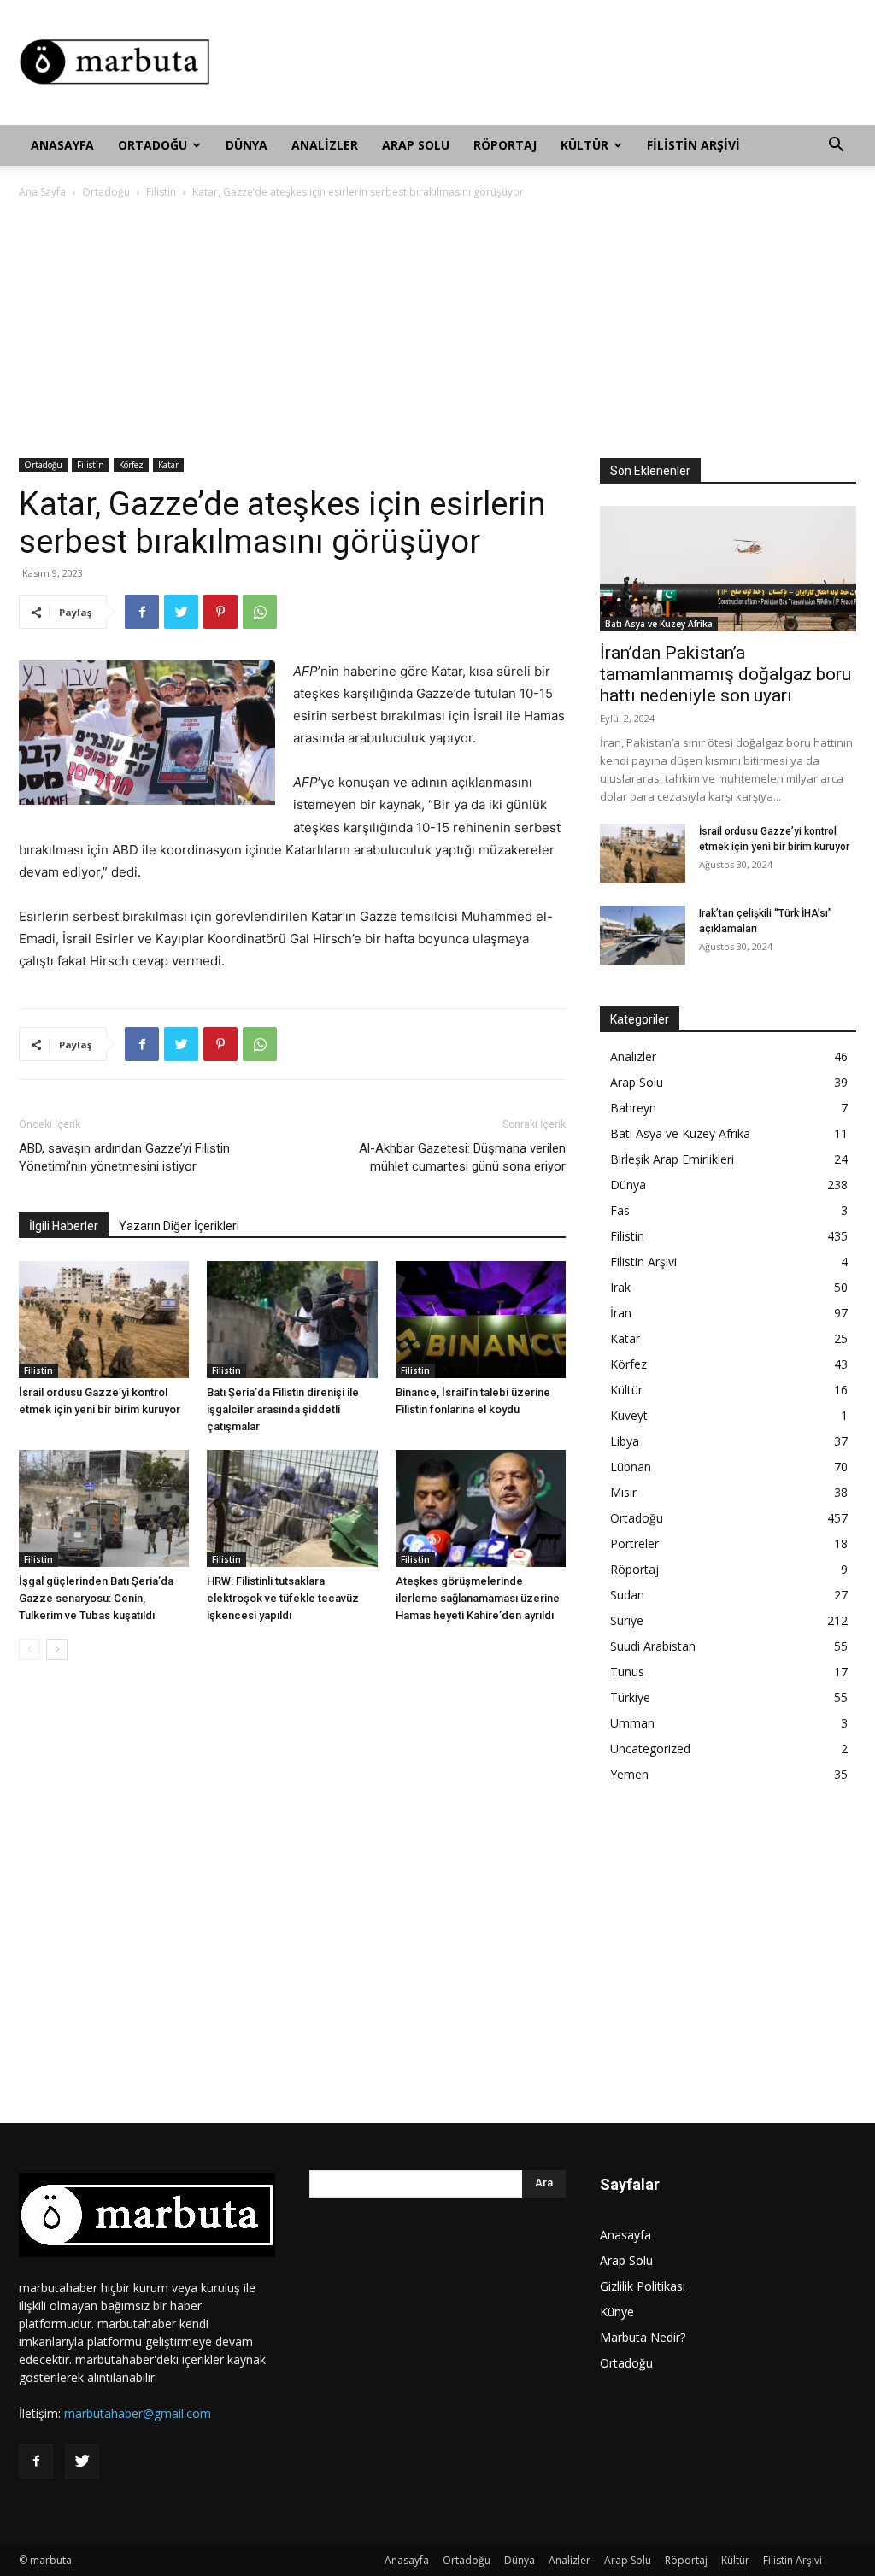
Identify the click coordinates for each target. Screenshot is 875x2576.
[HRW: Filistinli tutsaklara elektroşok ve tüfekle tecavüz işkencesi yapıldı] (292, 1508)
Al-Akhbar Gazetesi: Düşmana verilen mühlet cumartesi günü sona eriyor (462, 1157)
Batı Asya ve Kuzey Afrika (659, 624)
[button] (836, 147)
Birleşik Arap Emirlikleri (672, 1159)
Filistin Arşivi (693, 145)
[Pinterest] (220, 612)
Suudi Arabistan (653, 1646)
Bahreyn (633, 1108)
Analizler (325, 145)
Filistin (161, 192)
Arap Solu (416, 145)
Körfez (131, 465)
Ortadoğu (153, 145)
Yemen (629, 1774)
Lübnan (631, 1467)
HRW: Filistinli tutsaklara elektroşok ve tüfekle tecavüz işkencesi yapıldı (283, 1598)
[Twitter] (181, 612)
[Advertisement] (545, 62)
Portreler (634, 1543)
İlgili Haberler (64, 1226)
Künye (617, 2312)
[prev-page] (29, 1649)
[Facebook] (142, 612)
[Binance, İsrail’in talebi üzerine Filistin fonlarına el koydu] (481, 1320)
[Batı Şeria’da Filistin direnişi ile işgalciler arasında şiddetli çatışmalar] (292, 1320)
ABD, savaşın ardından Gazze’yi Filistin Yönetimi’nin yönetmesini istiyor (124, 1157)
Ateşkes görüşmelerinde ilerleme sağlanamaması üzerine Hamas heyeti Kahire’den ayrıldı (478, 1598)
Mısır (623, 1492)
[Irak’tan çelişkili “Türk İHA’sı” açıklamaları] (643, 935)
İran (621, 1313)
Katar (168, 465)
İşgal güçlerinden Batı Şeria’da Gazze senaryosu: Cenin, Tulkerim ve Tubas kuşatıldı (96, 1598)
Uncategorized (650, 1749)
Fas (620, 1210)
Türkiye (630, 1697)
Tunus (627, 1672)
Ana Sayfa (42, 192)
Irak (620, 1287)
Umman (632, 1723)
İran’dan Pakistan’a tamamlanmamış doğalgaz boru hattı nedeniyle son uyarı (725, 674)
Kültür (584, 145)
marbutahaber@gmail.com (138, 2413)
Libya (625, 1441)
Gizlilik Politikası (643, 2286)
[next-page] (57, 1649)
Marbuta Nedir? (643, 2337)
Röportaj (505, 145)
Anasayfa (62, 145)
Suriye (627, 1620)
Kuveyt (629, 1415)
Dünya (247, 145)
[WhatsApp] (260, 612)
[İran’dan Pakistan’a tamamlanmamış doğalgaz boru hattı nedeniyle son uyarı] (728, 569)
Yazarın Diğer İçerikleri (179, 1226)
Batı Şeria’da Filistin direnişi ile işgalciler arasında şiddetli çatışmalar (283, 1409)
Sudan (627, 1595)
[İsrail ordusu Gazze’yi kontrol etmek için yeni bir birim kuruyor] (104, 1320)
